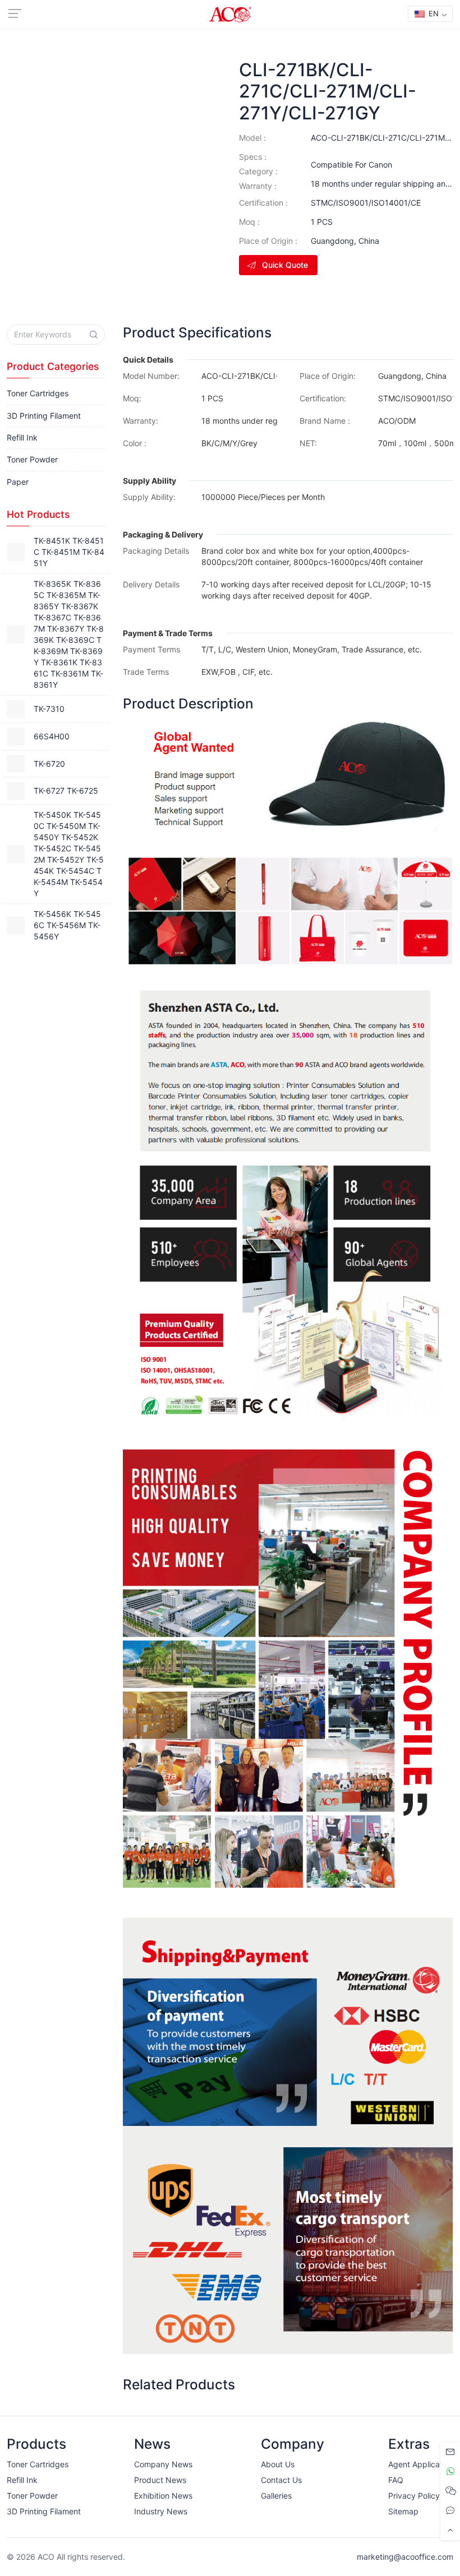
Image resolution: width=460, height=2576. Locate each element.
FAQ (396, 2480)
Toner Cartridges (38, 393)
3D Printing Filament (44, 416)
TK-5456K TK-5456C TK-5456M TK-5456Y (67, 925)
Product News (160, 2480)
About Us (278, 2464)
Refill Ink (22, 437)
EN (433, 13)
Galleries (276, 2496)
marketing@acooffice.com (405, 2557)
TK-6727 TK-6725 (66, 791)
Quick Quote (285, 265)
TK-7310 (49, 709)
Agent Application (421, 2464)
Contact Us (281, 2480)
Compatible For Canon (351, 165)
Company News (163, 2464)
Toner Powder (32, 459)
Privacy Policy (414, 2496)
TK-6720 (49, 764)
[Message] (450, 2452)
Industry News (161, 2511)
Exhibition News (163, 2496)
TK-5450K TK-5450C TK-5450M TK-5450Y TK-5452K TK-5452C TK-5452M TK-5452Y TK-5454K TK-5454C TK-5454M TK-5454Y (69, 854)
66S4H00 (52, 736)
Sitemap (403, 2511)
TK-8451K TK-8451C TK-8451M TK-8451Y (69, 552)
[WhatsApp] (450, 2471)
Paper (18, 482)
